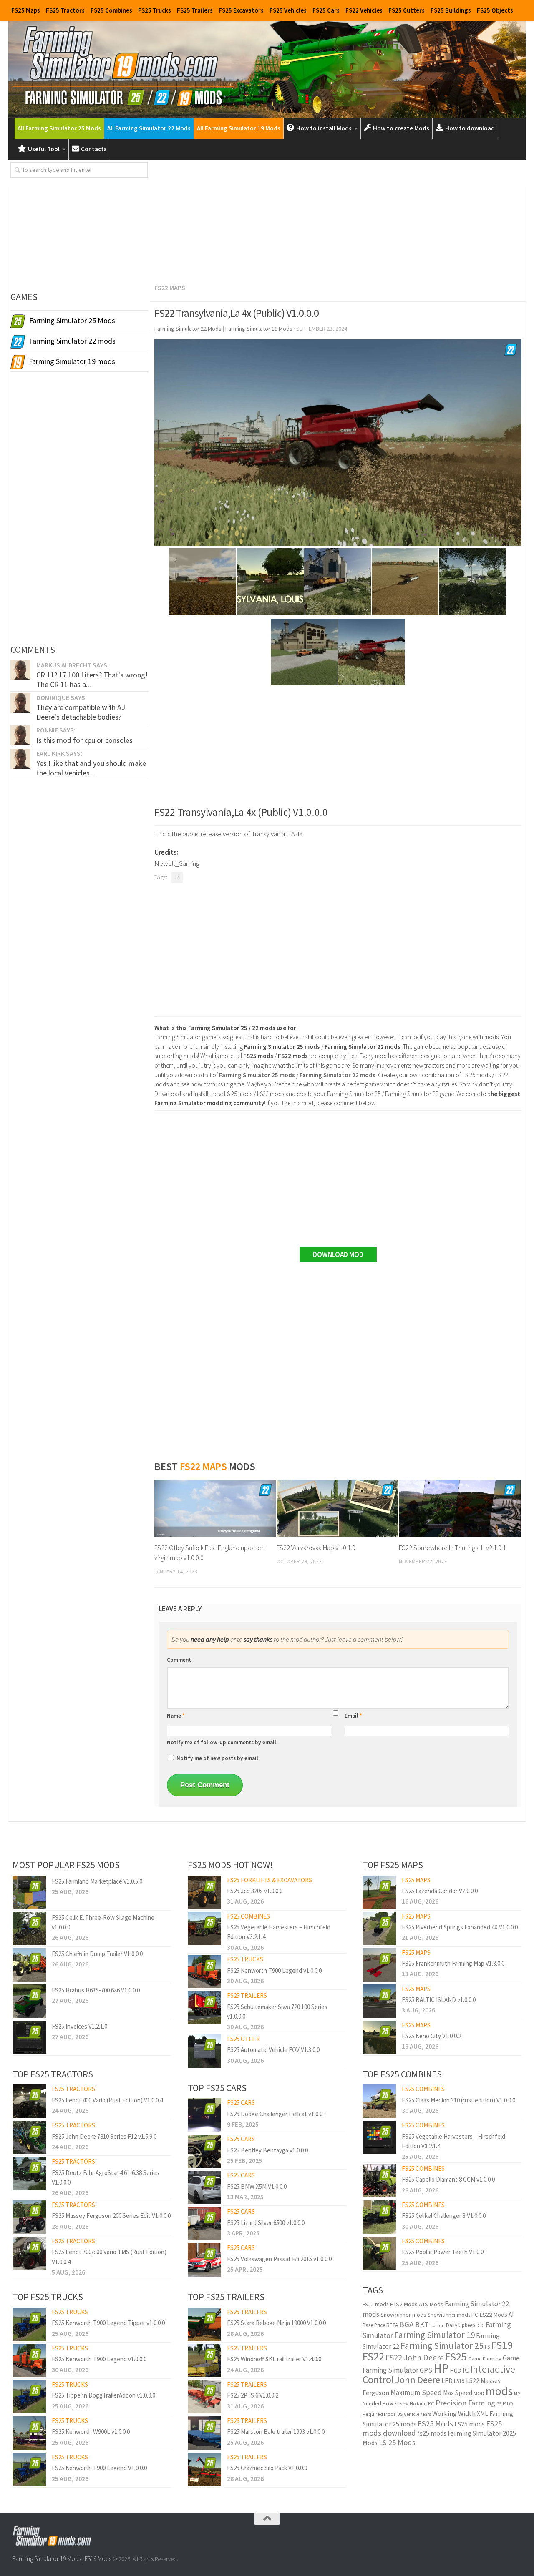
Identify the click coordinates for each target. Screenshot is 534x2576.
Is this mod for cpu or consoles (84, 740)
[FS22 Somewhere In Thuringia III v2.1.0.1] (460, 1508)
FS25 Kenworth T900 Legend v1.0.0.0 (99, 2359)
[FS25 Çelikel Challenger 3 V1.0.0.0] (379, 2217)
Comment (179, 1660)
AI (511, 2314)
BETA (392, 2325)
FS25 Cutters (407, 10)
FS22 (373, 2356)
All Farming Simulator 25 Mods (59, 128)
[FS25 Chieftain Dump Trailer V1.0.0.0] (29, 1965)
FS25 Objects (495, 10)
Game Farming (485, 2359)
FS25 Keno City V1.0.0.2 (431, 2036)
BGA (407, 2324)
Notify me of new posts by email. (218, 1758)
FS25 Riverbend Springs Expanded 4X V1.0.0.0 (460, 1927)
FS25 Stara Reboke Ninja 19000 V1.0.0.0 (276, 2323)
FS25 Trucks (155, 10)
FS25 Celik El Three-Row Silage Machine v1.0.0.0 (103, 1922)
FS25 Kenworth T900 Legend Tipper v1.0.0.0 (108, 2323)
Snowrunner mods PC (453, 2315)
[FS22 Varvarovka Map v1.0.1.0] (338, 1508)
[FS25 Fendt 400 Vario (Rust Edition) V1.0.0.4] (29, 2101)
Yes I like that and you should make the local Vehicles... (91, 768)
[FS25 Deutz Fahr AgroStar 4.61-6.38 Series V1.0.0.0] (29, 2174)
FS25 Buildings (451, 10)
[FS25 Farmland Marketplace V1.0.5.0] (29, 1892)
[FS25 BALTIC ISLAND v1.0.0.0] (379, 2001)
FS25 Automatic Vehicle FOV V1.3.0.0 (273, 2050)
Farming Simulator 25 (442, 2345)
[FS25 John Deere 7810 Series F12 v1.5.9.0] (29, 2137)
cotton (437, 2325)
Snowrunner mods (403, 2315)
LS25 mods (470, 2424)
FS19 (502, 2345)
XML (482, 2414)
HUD (456, 2370)
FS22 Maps (170, 288)
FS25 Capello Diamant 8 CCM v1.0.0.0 (448, 2179)
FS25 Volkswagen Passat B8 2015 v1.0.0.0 (279, 2259)
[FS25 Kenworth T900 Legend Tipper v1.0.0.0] (29, 2324)
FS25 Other (243, 2039)
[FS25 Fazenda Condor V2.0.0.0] (379, 1892)
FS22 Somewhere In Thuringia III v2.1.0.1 (452, 1548)
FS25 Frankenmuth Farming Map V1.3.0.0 (453, 1963)
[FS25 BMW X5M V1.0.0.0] (204, 2187)
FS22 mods (375, 2304)
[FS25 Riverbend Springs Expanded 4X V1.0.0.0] (379, 1929)
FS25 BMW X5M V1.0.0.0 (257, 2186)
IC (466, 2370)
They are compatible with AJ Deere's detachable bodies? (81, 712)
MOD (479, 2393)
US (400, 2414)
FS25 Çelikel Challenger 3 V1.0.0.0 (444, 2216)
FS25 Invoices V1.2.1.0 (79, 2026)
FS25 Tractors (65, 10)
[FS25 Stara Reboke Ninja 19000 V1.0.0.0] (204, 2324)
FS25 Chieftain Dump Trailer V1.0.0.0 (97, 1954)
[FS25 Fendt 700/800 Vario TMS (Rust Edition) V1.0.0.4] (29, 2253)
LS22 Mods (493, 2315)
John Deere (418, 2380)
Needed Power (380, 2404)
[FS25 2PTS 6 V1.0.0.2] (204, 2397)
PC (431, 2404)
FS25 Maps (26, 10)
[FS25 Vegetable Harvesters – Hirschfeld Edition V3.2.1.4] (204, 1929)
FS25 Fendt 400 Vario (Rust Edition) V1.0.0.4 (107, 2100)
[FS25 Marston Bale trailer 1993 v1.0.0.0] (204, 2433)
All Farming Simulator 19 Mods (239, 128)
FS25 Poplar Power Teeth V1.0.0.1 (445, 2252)
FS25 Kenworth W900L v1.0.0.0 (91, 2432)
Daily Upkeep (461, 2325)
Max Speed (458, 2393)
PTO (508, 2403)
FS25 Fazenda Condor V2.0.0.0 (440, 1891)
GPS (426, 2370)
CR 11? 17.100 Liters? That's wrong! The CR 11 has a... (92, 679)
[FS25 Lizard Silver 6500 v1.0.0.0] (204, 2224)
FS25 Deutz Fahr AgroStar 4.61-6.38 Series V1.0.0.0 (106, 2177)
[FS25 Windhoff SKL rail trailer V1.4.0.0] (204, 2360)
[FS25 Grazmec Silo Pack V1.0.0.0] (204, 2469)
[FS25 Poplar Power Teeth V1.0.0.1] (379, 2253)
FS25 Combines (111, 10)
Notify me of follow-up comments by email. (222, 1742)
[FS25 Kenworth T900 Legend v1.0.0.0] (29, 2360)
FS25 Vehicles (288, 10)
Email (353, 1716)
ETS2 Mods (404, 2304)
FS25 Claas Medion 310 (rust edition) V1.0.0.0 (458, 2100)
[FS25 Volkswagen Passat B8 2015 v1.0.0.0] (204, 2260)
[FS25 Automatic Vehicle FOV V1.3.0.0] (204, 2051)
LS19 (459, 2381)
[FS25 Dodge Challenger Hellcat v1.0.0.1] (204, 2115)
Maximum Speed (416, 2393)
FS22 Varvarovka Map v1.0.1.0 (316, 1548)
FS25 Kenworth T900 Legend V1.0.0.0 (99, 2468)
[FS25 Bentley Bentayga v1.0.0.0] (204, 2151)
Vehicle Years (417, 2414)
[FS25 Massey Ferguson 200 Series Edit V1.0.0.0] (29, 2217)
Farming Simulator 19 (435, 2335)
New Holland (413, 2404)
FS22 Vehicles (364, 10)
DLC (480, 2325)
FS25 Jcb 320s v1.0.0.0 (255, 1891)
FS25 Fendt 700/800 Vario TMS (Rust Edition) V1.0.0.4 (109, 2257)
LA (177, 877)
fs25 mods (432, 2433)
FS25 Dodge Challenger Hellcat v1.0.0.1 (277, 2114)
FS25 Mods (435, 2424)
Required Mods (379, 2414)
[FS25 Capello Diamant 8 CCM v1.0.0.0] (379, 2181)
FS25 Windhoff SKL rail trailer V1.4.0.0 (274, 2359)
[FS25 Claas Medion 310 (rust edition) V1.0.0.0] (379, 2101)
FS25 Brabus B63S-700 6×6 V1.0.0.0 (96, 1990)
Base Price (374, 2325)
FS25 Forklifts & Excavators (270, 1880)
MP (517, 2394)
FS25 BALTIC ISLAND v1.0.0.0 (439, 2000)
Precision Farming (465, 2403)
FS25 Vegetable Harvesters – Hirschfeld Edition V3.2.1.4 (279, 1932)
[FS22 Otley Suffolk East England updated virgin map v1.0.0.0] (215, 1508)
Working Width (454, 2414)
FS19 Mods (98, 2559)
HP (441, 2368)
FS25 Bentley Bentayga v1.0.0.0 (267, 2150)
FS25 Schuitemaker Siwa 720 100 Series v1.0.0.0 (277, 2012)
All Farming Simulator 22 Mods (149, 128)
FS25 (456, 2357)
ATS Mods (431, 2304)
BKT (422, 2324)
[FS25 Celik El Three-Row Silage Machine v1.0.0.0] (29, 1929)
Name (176, 1716)
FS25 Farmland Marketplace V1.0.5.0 (97, 1881)
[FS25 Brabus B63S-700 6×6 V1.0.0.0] (29, 2001)
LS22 (473, 2381)
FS (487, 2347)
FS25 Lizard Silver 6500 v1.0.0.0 (266, 2223)
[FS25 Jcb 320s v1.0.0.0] (204, 1892)
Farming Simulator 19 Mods (47, 2559)
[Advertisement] (338, 220)
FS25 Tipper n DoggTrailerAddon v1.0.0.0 (103, 2395)
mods (499, 2391)
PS (499, 2404)
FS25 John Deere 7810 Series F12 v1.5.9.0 (104, 2136)
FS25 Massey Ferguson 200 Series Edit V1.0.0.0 (111, 2216)
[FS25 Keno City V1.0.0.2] (379, 2037)
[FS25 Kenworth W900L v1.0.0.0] (29, 2433)
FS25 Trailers (195, 10)
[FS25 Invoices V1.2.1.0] (29, 2037)
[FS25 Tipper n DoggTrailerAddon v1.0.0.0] (29, 2397)
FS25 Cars (326, 10)
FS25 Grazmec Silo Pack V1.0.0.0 (267, 2468)
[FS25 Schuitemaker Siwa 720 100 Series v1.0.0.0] (204, 2008)
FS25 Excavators (241, 10)
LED (447, 2381)
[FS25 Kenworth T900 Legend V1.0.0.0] (29, 2469)
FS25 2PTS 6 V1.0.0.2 (253, 2395)
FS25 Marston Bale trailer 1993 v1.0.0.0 (276, 2432)
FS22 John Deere (415, 2357)
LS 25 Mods (397, 2442)
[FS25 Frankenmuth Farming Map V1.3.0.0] (379, 1965)
